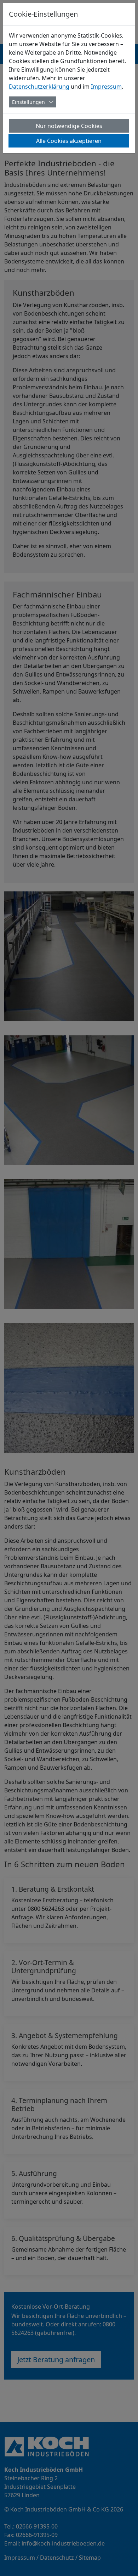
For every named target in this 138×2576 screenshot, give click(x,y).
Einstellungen (28, 102)
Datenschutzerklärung (39, 87)
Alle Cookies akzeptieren (69, 141)
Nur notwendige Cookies (69, 126)
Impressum (106, 87)
